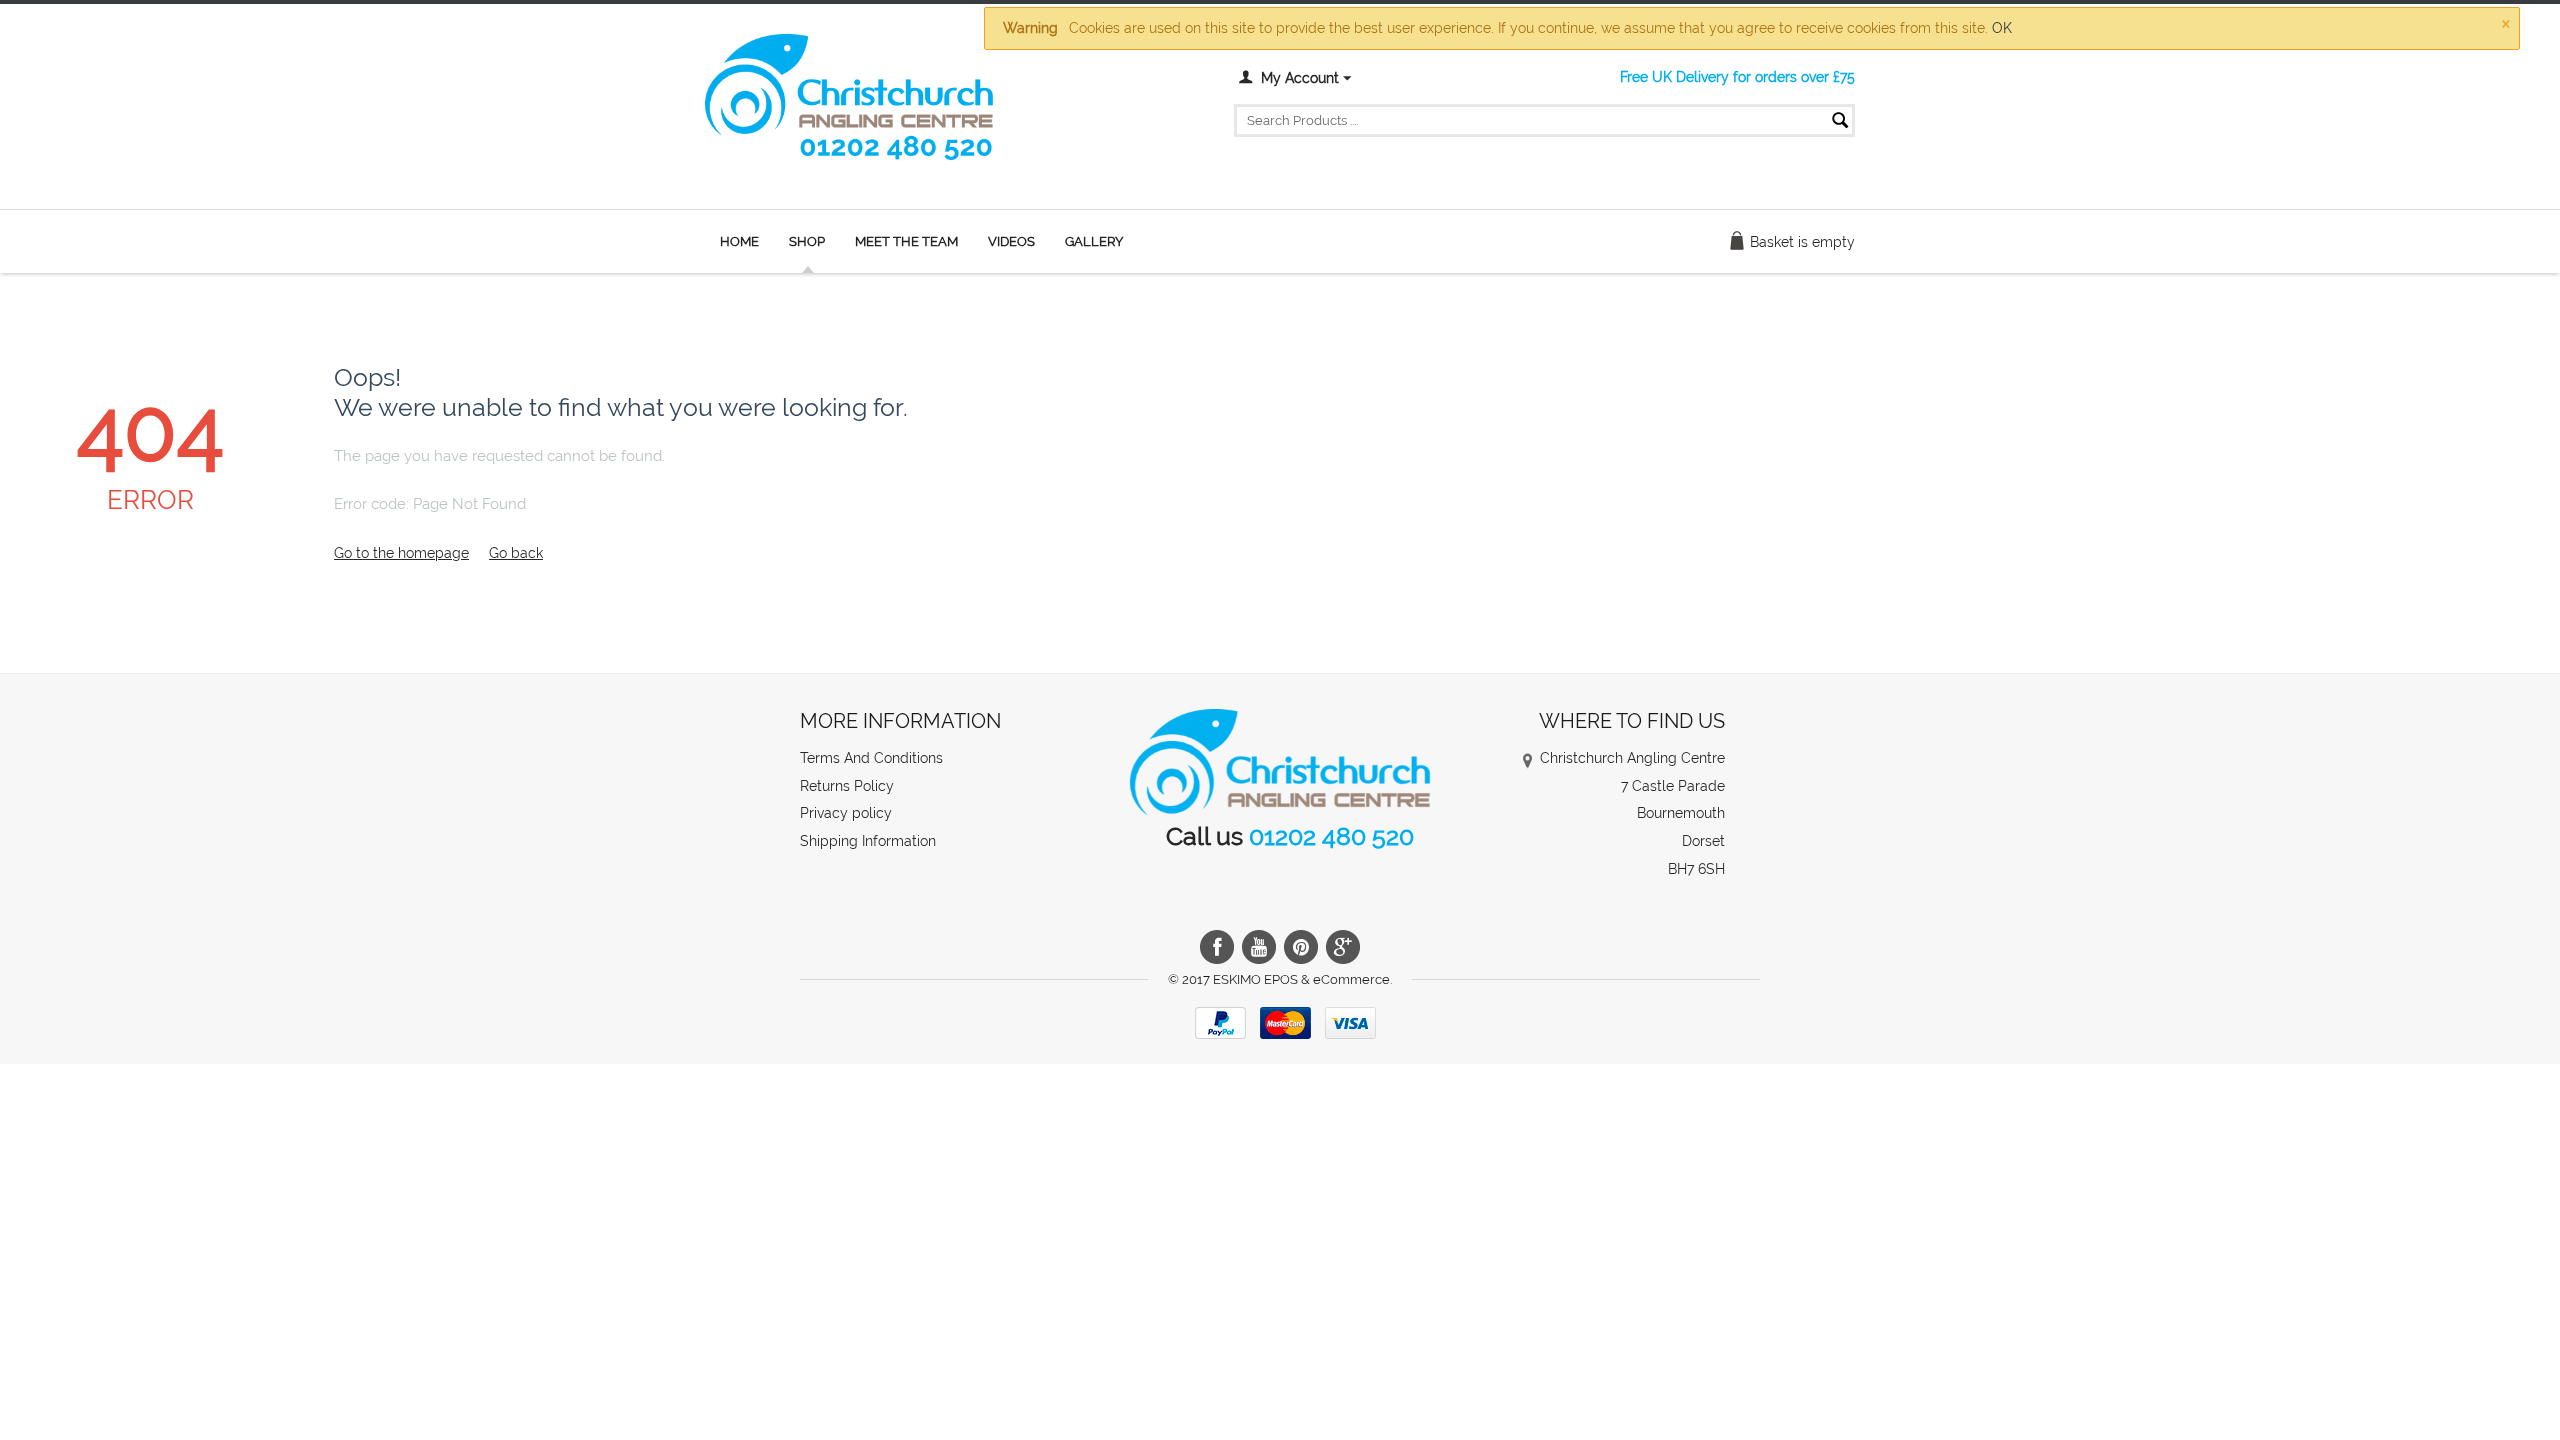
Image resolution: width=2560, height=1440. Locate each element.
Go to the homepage (401, 553)
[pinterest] (1301, 947)
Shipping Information (868, 841)
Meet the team (906, 241)
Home (739, 241)
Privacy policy (846, 813)
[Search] (1840, 122)
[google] (1343, 947)
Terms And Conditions (871, 758)
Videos (1011, 241)
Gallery (1094, 241)
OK (2002, 28)
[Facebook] (1217, 947)
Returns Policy (847, 786)
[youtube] (1259, 947)
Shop (807, 241)
